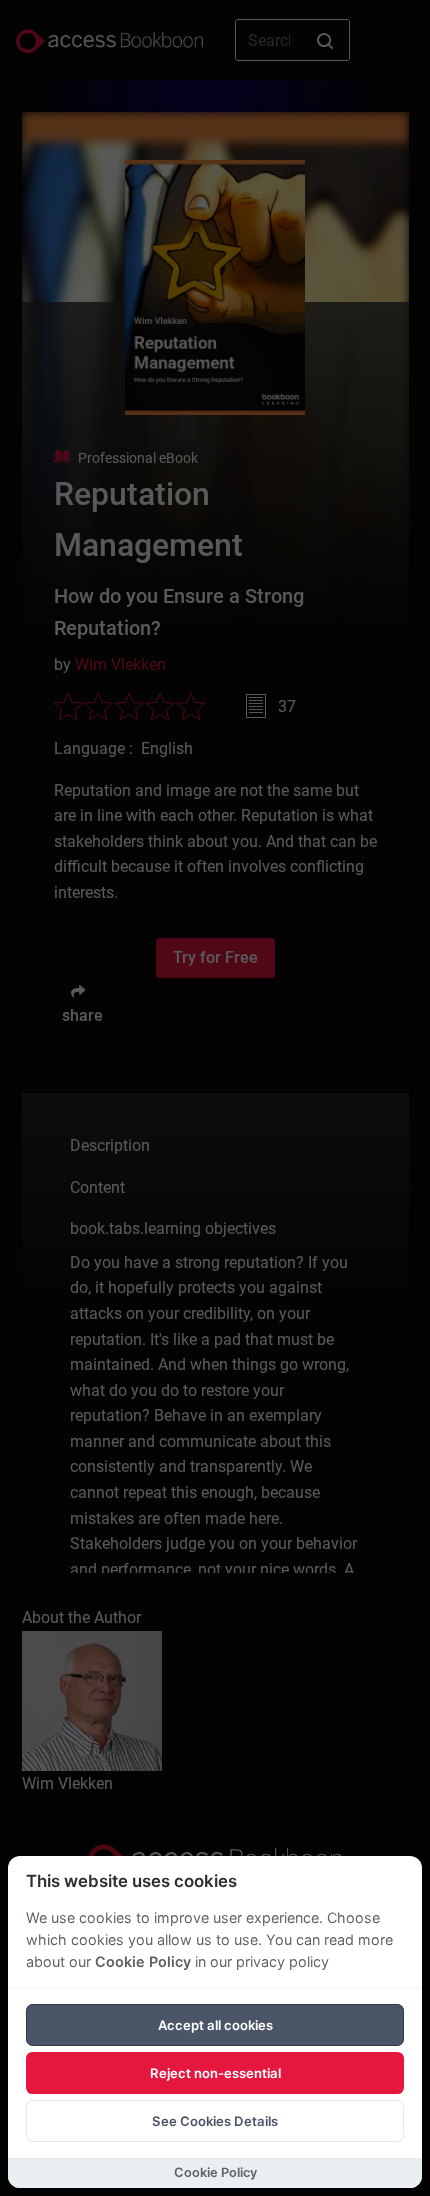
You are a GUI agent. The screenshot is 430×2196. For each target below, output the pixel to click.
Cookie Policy (143, 1961)
